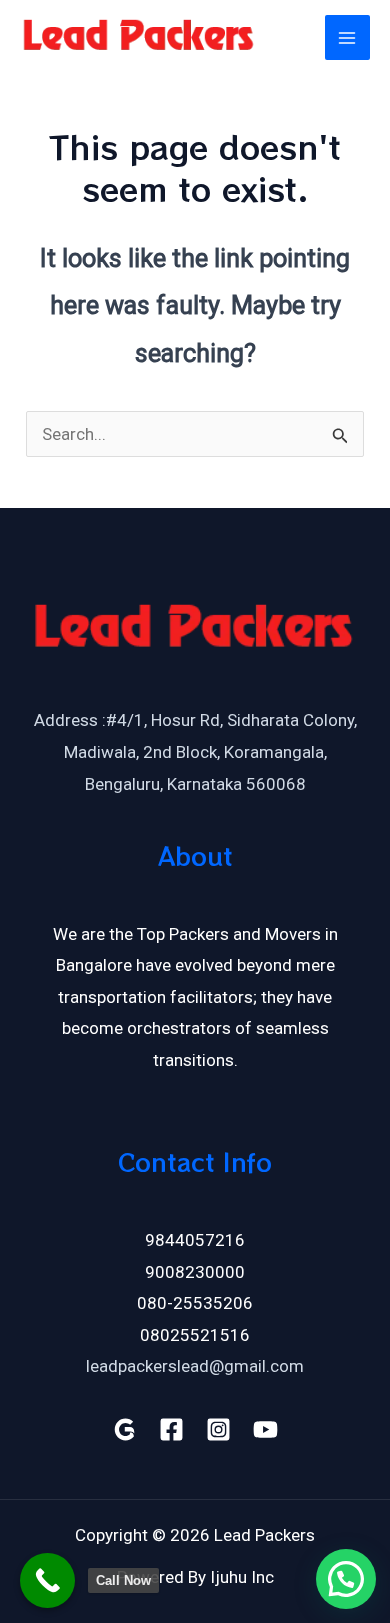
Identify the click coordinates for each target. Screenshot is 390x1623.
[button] (346, 1579)
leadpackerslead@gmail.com (195, 1366)
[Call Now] (47, 1580)
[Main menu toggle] (348, 38)
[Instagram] (218, 1429)
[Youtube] (265, 1429)
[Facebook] (171, 1429)
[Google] (124, 1429)
